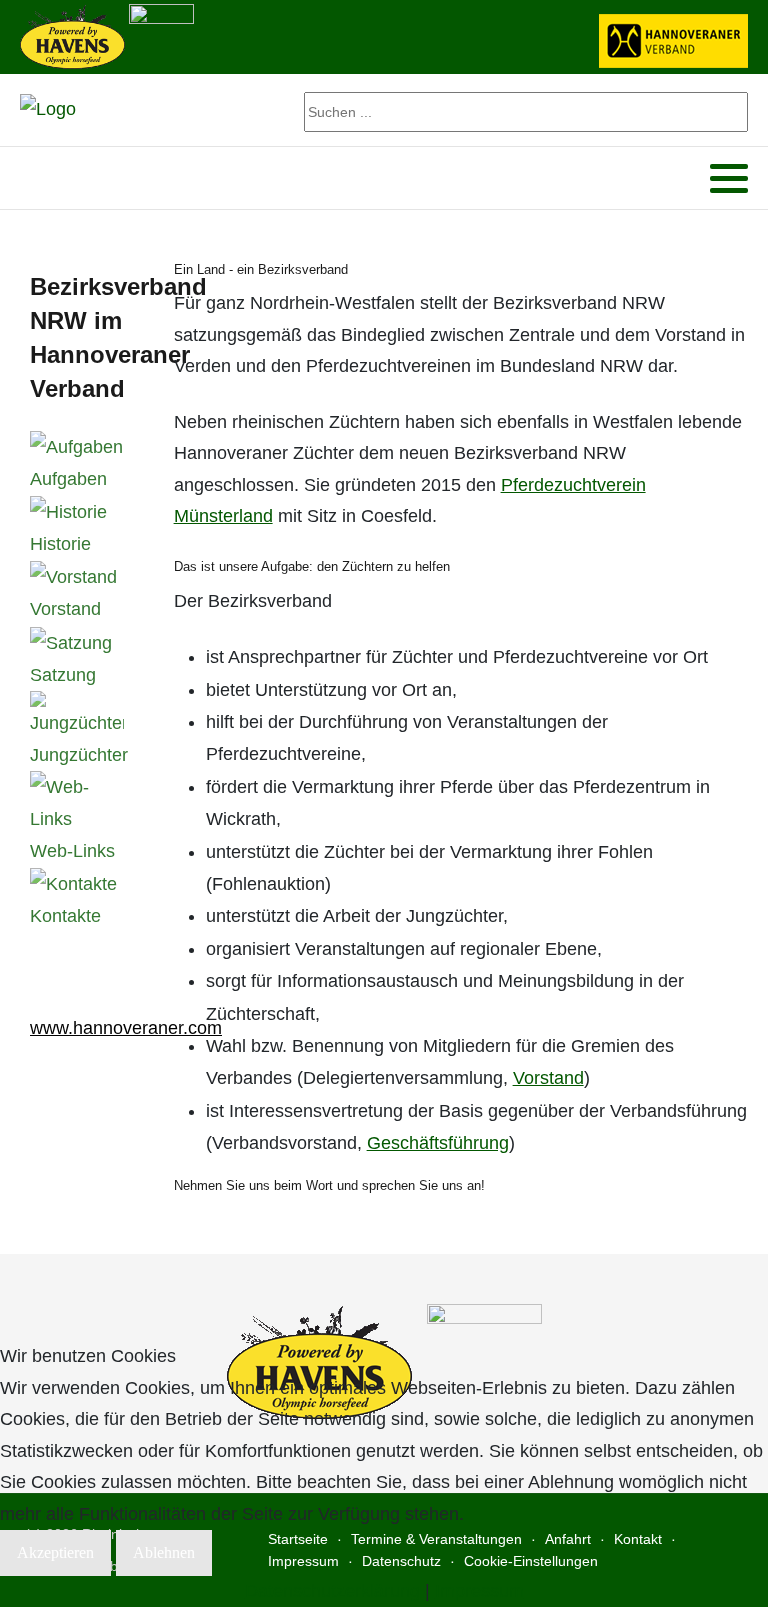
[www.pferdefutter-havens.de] (72, 35)
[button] (729, 179)
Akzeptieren (55, 1552)
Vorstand (548, 1078)
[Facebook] (33, 178)
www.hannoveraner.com (126, 1028)
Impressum (479, 1591)
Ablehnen (164, 1552)
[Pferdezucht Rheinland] (48, 110)
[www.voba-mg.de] (161, 35)
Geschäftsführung (438, 1143)
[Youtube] (59, 178)
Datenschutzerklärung (332, 1591)
